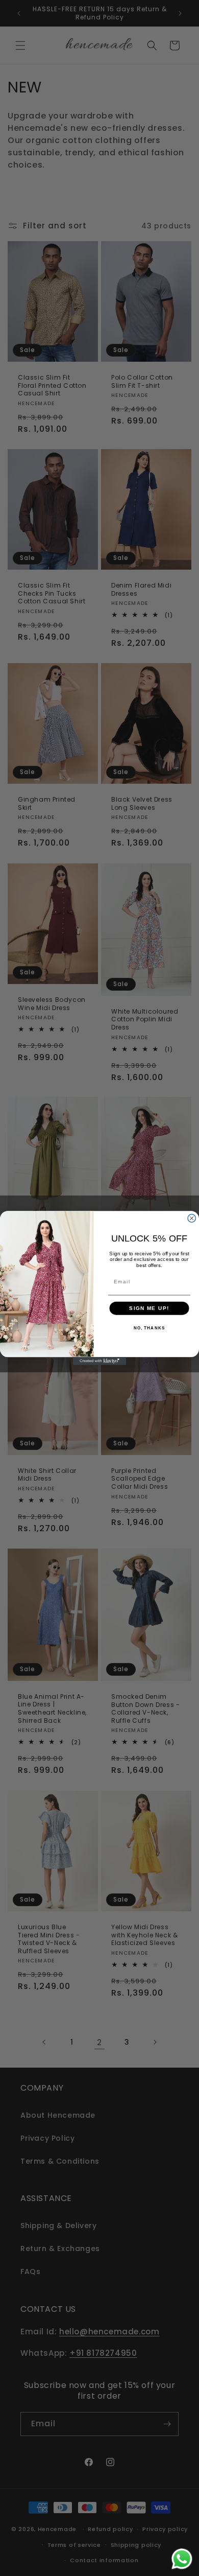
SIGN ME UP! (149, 1308)
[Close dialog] (192, 1219)
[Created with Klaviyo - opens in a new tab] (99, 1361)
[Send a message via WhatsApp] (182, 2559)
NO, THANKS (150, 1328)
